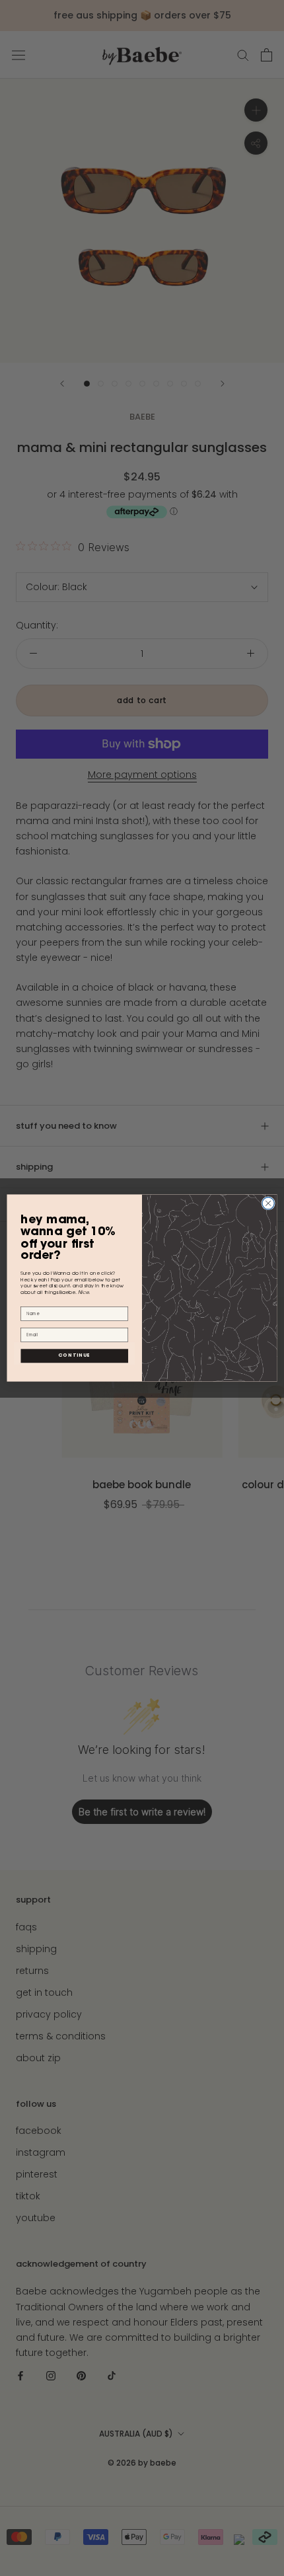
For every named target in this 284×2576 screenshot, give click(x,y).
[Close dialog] (268, 1203)
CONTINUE (74, 1356)
